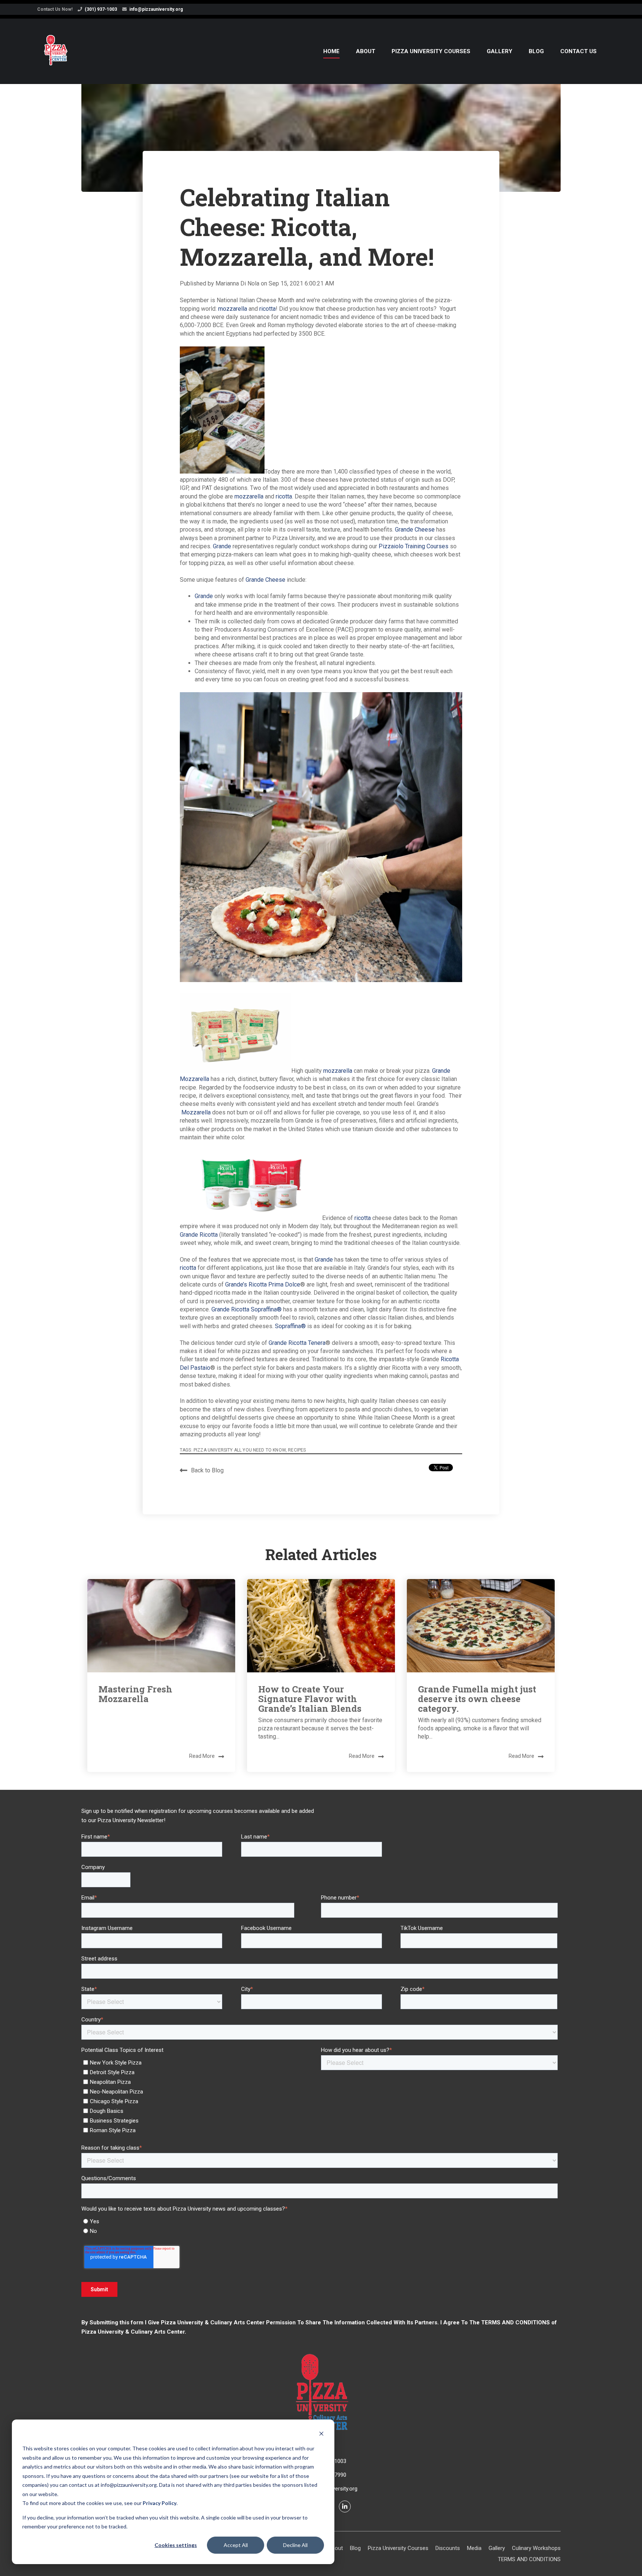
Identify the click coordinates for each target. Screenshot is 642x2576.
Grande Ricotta (199, 1235)
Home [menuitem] (331, 51)
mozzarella (233, 309)
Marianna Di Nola (238, 283)
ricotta (267, 309)
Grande (222, 546)
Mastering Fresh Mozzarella (135, 1694)
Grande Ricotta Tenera (297, 1343)
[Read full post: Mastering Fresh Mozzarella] (161, 1626)
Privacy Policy (160, 2503)
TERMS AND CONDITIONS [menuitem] (529, 2559)
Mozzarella (196, 1112)
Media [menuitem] (474, 2548)
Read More (202, 1756)
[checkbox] (200, 2095)
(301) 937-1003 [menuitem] (101, 9)
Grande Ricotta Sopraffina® (247, 1309)
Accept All (236, 2545)
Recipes (297, 1450)
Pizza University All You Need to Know (240, 1450)
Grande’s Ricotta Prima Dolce (263, 1284)
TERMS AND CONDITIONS (515, 2322)
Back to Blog (207, 1470)
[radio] (320, 2221)
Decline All (295, 2545)
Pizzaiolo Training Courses (414, 546)
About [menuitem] (366, 51)
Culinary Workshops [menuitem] (536, 2548)
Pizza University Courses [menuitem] (431, 51)
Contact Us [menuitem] (578, 51)
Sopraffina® (290, 1326)
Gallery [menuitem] (500, 51)
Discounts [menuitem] (448, 2548)
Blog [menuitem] (536, 51)
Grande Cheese (415, 530)
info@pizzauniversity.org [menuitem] (156, 9)
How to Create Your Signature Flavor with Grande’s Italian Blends (310, 1699)
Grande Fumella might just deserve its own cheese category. (477, 1699)
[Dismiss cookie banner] (321, 2435)
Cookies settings (176, 2545)
